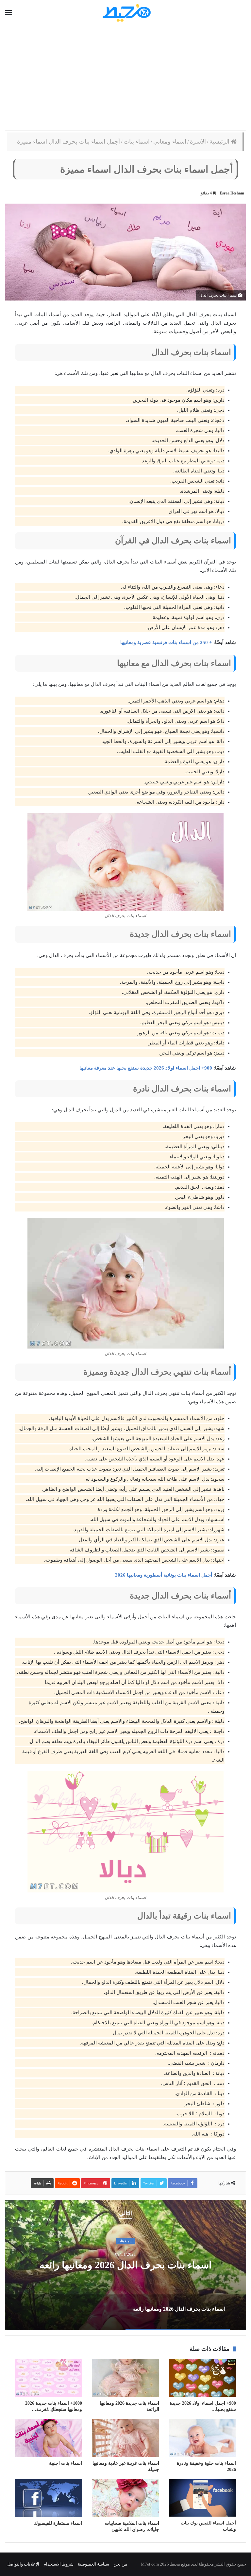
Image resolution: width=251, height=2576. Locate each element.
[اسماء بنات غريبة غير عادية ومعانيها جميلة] (125, 2438)
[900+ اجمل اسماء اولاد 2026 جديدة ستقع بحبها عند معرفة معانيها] (202, 2378)
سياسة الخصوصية (93, 2564)
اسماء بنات (137, 142)
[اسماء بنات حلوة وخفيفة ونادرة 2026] (202, 2438)
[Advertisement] (125, 78)
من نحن (120, 2564)
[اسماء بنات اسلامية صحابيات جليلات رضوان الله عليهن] (125, 2498)
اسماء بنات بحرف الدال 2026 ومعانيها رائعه (125, 2265)
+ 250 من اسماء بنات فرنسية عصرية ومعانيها (166, 642)
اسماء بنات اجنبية (66, 2463)
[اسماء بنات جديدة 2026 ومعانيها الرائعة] (125, 2378)
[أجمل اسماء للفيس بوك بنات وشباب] (202, 2498)
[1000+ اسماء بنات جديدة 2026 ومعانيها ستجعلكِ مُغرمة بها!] (49, 2378)
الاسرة (198, 142)
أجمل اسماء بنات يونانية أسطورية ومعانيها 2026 (164, 1575)
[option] (125, 2265)
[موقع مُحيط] (126, 13)
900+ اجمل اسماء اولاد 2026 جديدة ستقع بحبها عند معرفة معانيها (146, 1068)
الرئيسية (220, 142)
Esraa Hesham (232, 193)
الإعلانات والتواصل (23, 2564)
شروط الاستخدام (59, 2564)
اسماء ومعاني (170, 142)
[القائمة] (8, 13)
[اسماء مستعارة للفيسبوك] (49, 2498)
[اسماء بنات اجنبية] (49, 2438)
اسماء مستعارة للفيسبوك (58, 2523)
